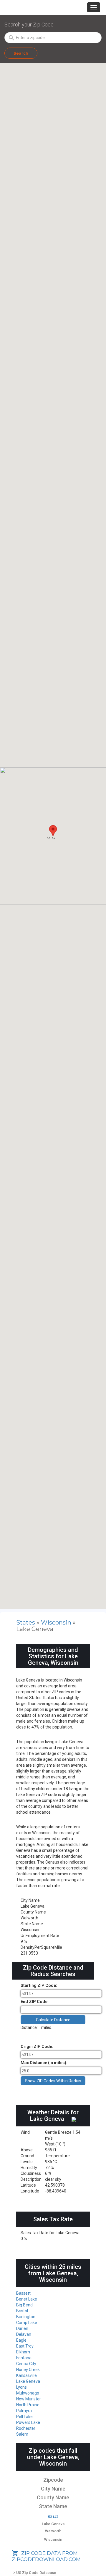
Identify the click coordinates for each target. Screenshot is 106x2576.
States (26, 1622)
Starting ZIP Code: (39, 1985)
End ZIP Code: (35, 2002)
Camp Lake (27, 2323)
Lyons (21, 2387)
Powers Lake (28, 2422)
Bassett (23, 2293)
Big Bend (24, 2305)
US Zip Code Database (34, 2573)
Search (21, 53)
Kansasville (26, 2375)
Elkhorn (23, 2352)
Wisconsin (57, 1622)
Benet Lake (27, 2299)
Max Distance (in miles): (44, 2063)
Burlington (26, 2317)
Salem (22, 2434)
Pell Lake (24, 2417)
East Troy (25, 2346)
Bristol (22, 2311)
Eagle (21, 2340)
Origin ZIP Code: (37, 2047)
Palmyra (24, 2411)
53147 (53, 2517)
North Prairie (28, 2405)
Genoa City (26, 2364)
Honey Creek (28, 2370)
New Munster (29, 2399)
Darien (22, 2328)
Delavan (24, 2334)
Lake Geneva (28, 2381)
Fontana (24, 2358)
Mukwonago (28, 2393)
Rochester (26, 2428)
